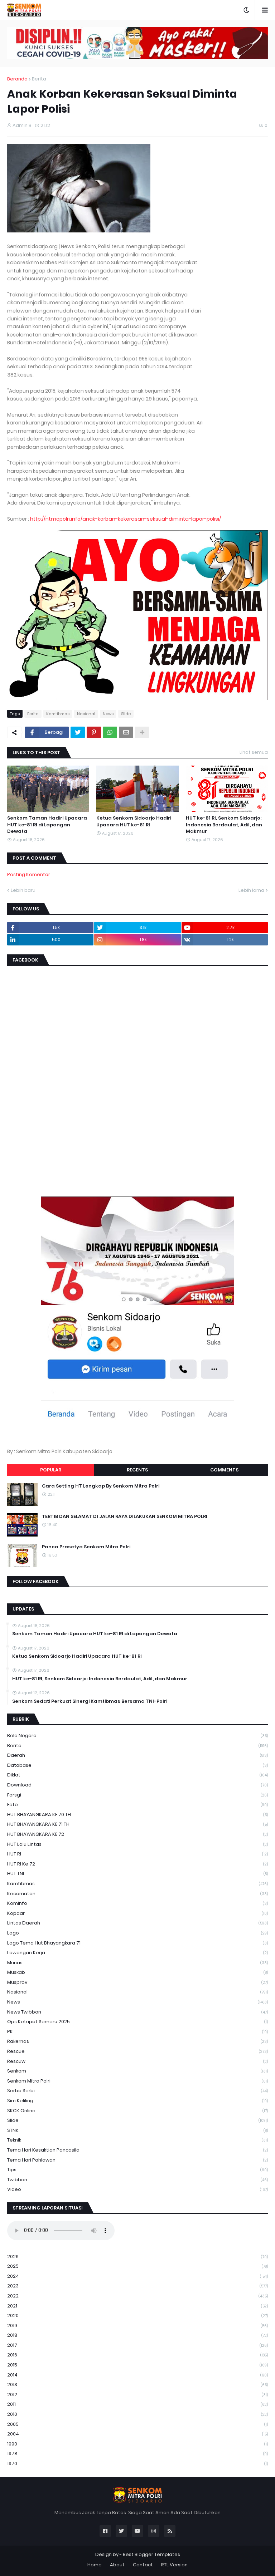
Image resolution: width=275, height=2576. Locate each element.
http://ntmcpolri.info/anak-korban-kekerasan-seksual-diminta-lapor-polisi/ (126, 519)
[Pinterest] (94, 732)
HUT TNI (137, 1874)
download (137, 1785)
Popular (51, 1470)
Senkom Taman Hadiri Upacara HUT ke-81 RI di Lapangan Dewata (47, 825)
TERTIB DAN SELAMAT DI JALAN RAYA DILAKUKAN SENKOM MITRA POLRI (125, 1516)
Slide (126, 714)
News (108, 714)
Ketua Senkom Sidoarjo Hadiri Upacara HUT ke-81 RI (134, 821)
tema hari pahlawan (137, 2160)
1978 (137, 2454)
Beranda (17, 79)
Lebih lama (251, 890)
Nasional (86, 714)
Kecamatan (137, 1894)
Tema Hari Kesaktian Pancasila (137, 2150)
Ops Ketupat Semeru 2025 (137, 2022)
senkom (137, 2071)
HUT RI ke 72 (137, 1864)
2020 (137, 2316)
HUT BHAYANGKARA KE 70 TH (137, 1815)
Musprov (137, 1982)
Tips (137, 2170)
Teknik (137, 2140)
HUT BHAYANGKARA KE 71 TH (137, 1824)
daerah (137, 1755)
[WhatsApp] (110, 732)
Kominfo (137, 1903)
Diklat (137, 1775)
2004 (137, 2434)
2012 (137, 2395)
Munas (137, 1963)
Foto (137, 1805)
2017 (137, 2345)
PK (137, 2032)
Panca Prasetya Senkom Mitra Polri (86, 1547)
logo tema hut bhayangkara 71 (137, 1943)
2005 (137, 2424)
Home (95, 2565)
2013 (137, 2385)
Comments (224, 1470)
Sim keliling (137, 2101)
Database (137, 1765)
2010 (137, 2414)
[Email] (126, 732)
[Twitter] (78, 732)
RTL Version (174, 2565)
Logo (137, 1933)
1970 (137, 2464)
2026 (137, 2257)
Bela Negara (137, 1736)
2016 (137, 2355)
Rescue (137, 2051)
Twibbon (137, 2180)
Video (137, 2189)
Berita (39, 79)
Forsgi (137, 1795)
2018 (137, 2335)
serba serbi (137, 2091)
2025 (137, 2266)
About (117, 2565)
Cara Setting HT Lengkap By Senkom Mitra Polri (101, 1486)
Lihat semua (254, 752)
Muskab (137, 1972)
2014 (137, 2375)
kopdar (137, 1913)
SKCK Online (137, 2111)
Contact (143, 2565)
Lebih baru (23, 890)
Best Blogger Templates (151, 2554)
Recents (137, 1470)
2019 (137, 2326)
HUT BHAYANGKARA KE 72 (137, 1834)
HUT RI (137, 1854)
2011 (137, 2404)
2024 (137, 2276)
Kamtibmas (58, 714)
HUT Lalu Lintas (137, 1844)
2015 (137, 2365)
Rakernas (137, 2041)
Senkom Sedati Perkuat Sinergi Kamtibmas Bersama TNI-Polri (90, 1701)
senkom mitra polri (137, 2081)
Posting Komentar (29, 874)
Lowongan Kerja (137, 1953)
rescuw (137, 2061)
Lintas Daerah (137, 1923)
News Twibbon (137, 2012)
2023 (137, 2286)
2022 (137, 2296)
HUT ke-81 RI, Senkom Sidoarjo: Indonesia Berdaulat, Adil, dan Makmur (224, 825)
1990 (137, 2444)
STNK (137, 2130)
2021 (137, 2306)
